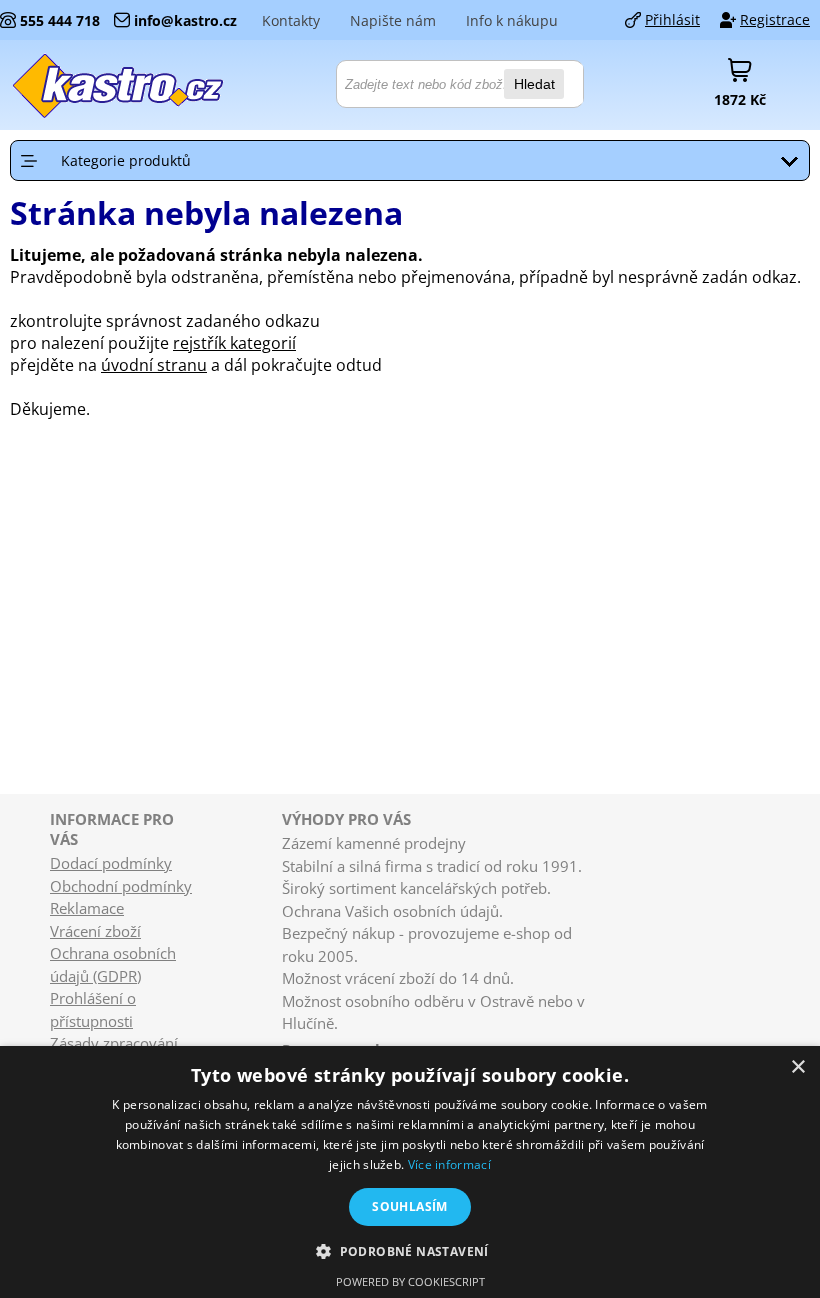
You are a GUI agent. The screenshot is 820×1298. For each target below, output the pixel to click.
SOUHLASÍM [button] (410, 1206)
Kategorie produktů (126, 160)
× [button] (797, 1067)
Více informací (449, 1164)
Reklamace (87, 908)
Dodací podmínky (111, 863)
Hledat (534, 84)
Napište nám (393, 20)
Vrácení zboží (95, 931)
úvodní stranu (154, 365)
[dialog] (410, 1172)
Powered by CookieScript (410, 1281)
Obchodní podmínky (121, 886)
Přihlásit (672, 19)
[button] (410, 1250)
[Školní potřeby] (119, 85)
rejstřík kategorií (234, 343)
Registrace (775, 19)
